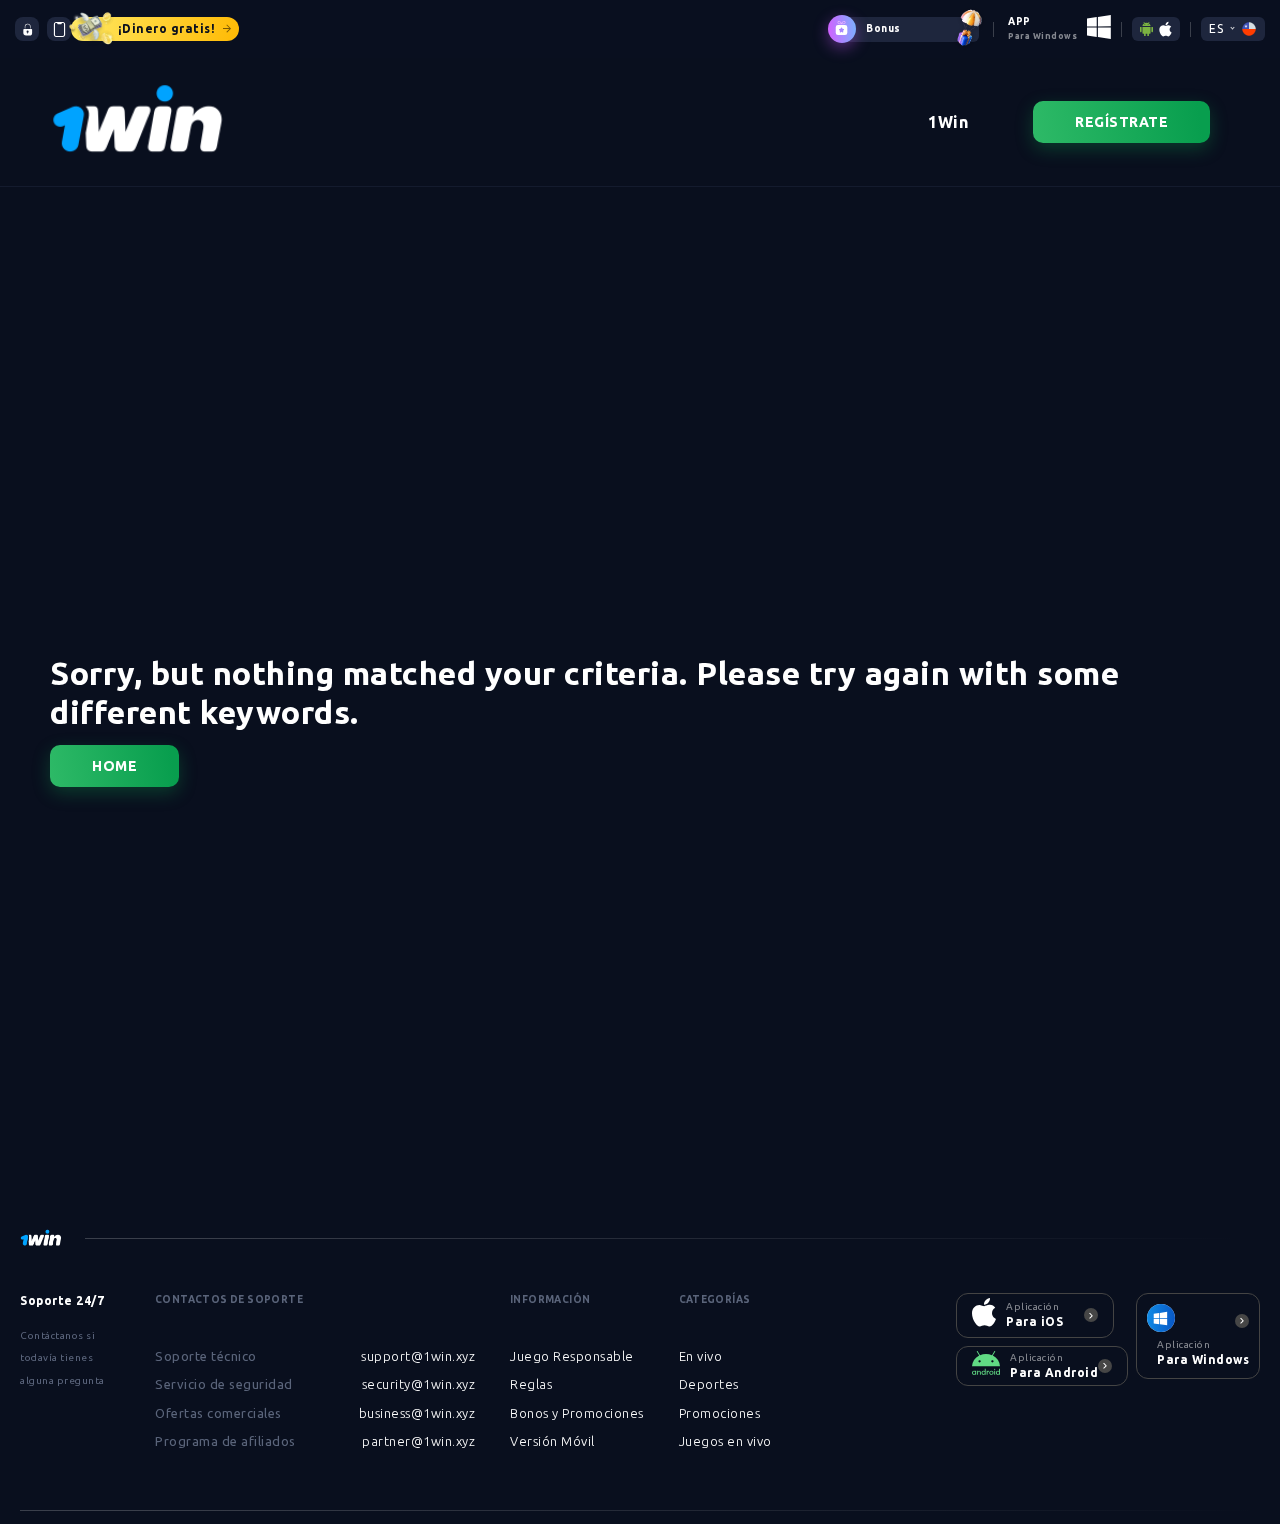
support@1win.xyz (418, 1356)
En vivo (701, 1356)
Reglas (531, 1384)
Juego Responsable (572, 1356)
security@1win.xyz (419, 1384)
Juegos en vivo (725, 1441)
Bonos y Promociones (577, 1413)
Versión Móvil (552, 1441)
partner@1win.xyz (418, 1441)
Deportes (709, 1384)
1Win (948, 122)
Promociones (720, 1413)
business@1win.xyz (417, 1413)
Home (114, 766)
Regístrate (1121, 122)
